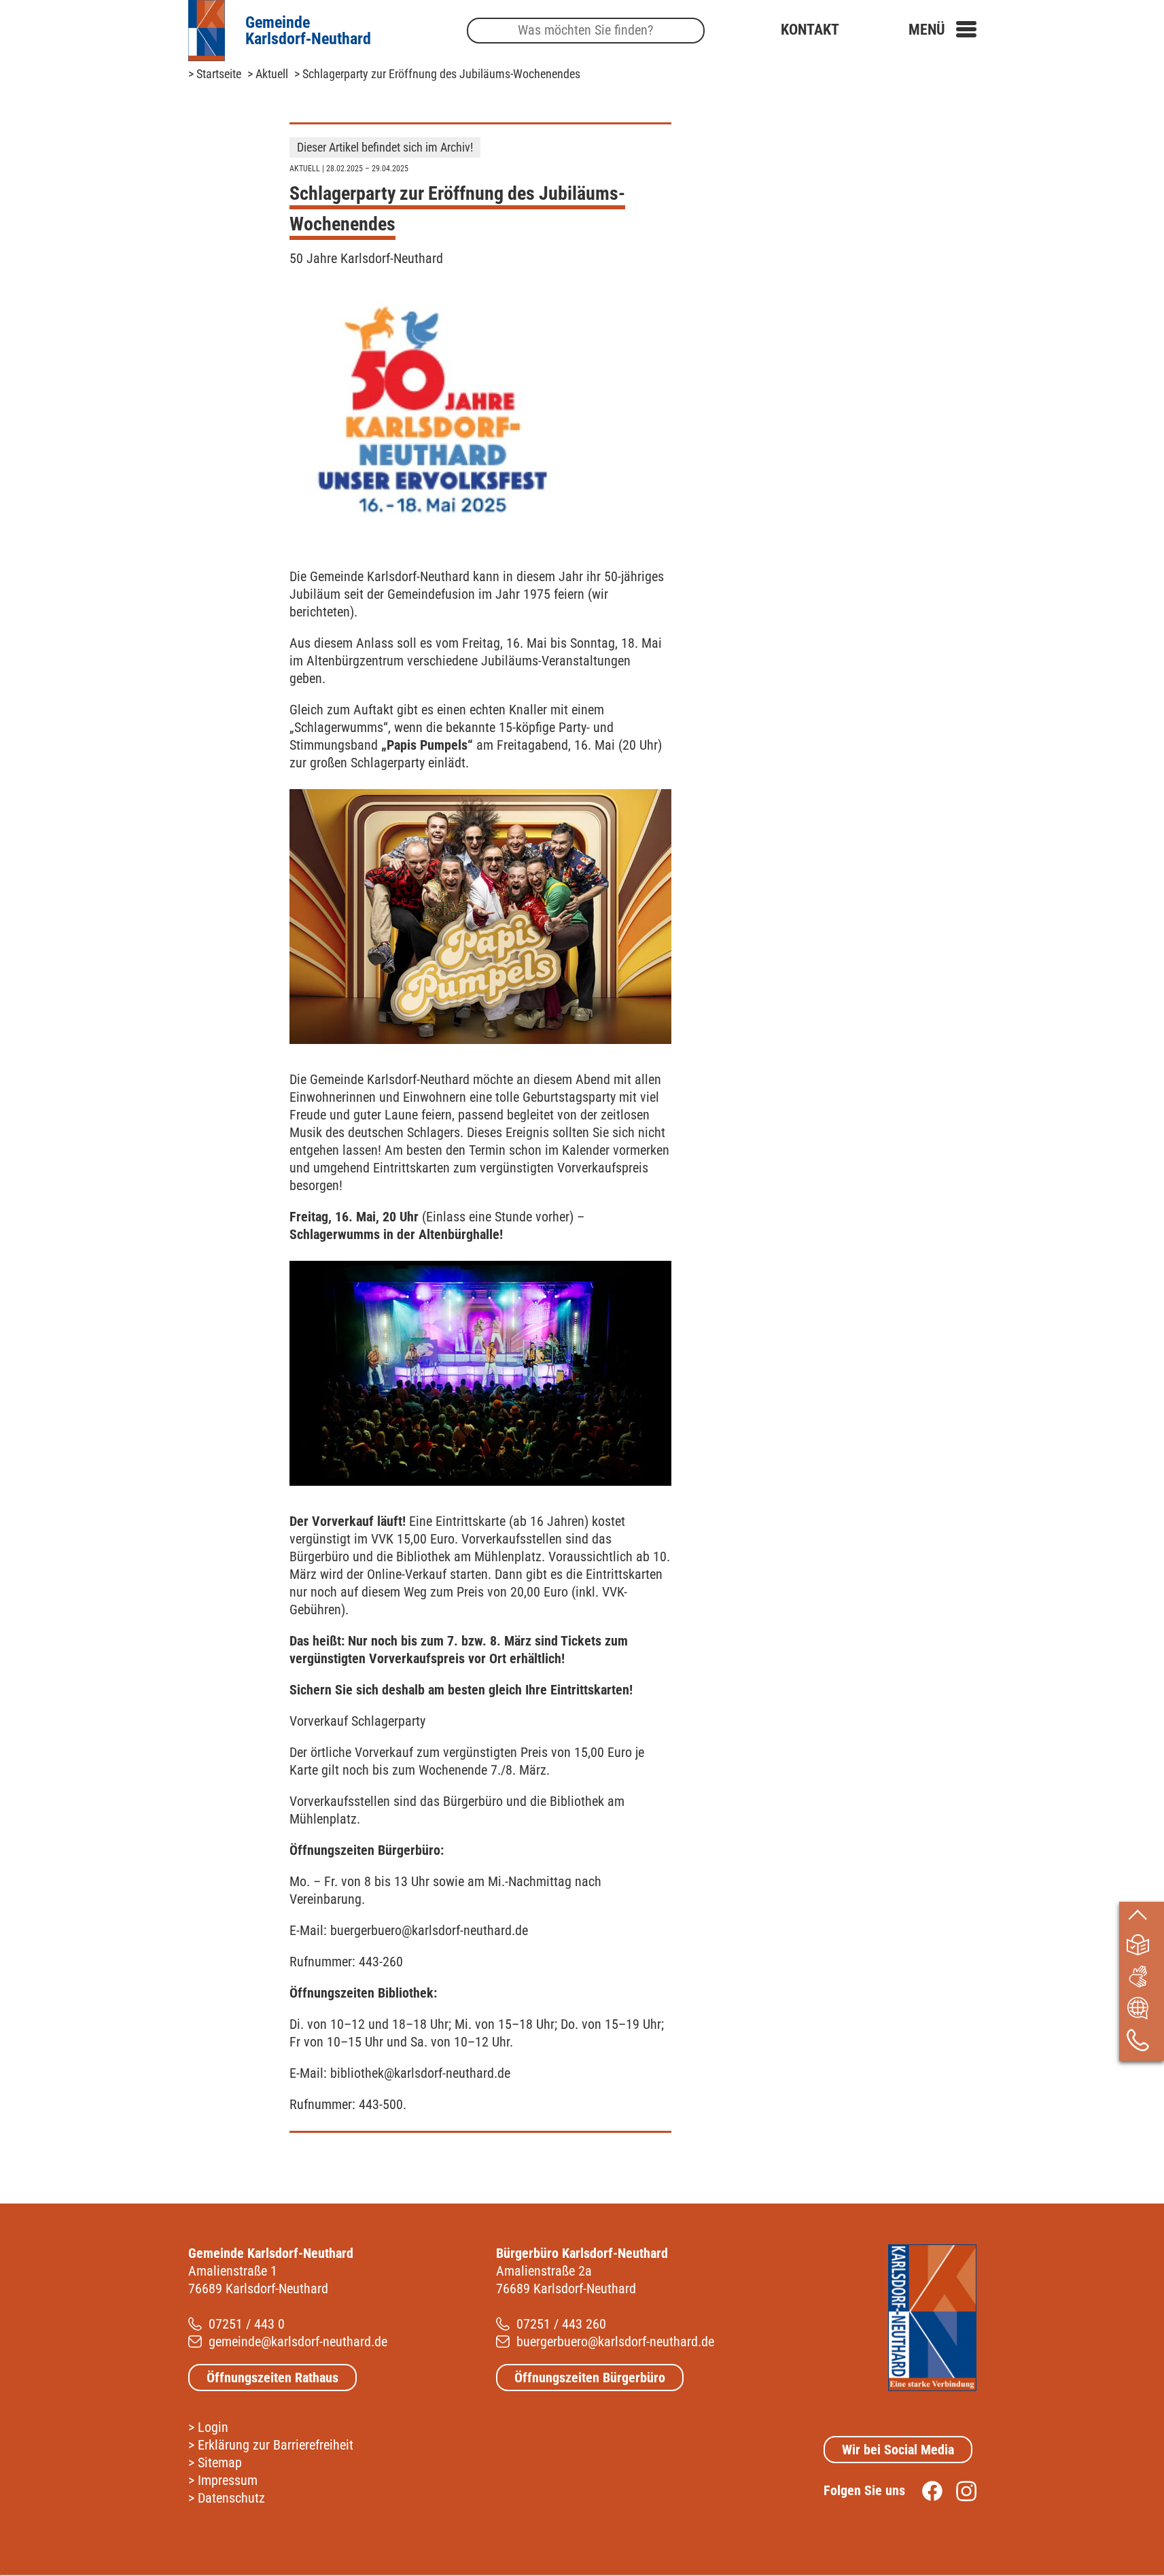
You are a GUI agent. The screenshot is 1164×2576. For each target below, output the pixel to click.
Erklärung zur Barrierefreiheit (276, 2445)
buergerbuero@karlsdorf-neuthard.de (615, 2342)
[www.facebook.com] (925, 2490)
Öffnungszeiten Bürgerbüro (590, 2378)
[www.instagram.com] (959, 2490)
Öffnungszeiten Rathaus (272, 2378)
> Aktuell (268, 74)
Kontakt (810, 30)
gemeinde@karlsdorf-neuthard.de (298, 2342)
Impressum (228, 2480)
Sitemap (220, 2462)
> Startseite (215, 74)
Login (213, 2427)
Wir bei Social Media (898, 2450)
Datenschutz (231, 2498)
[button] (942, 30)
